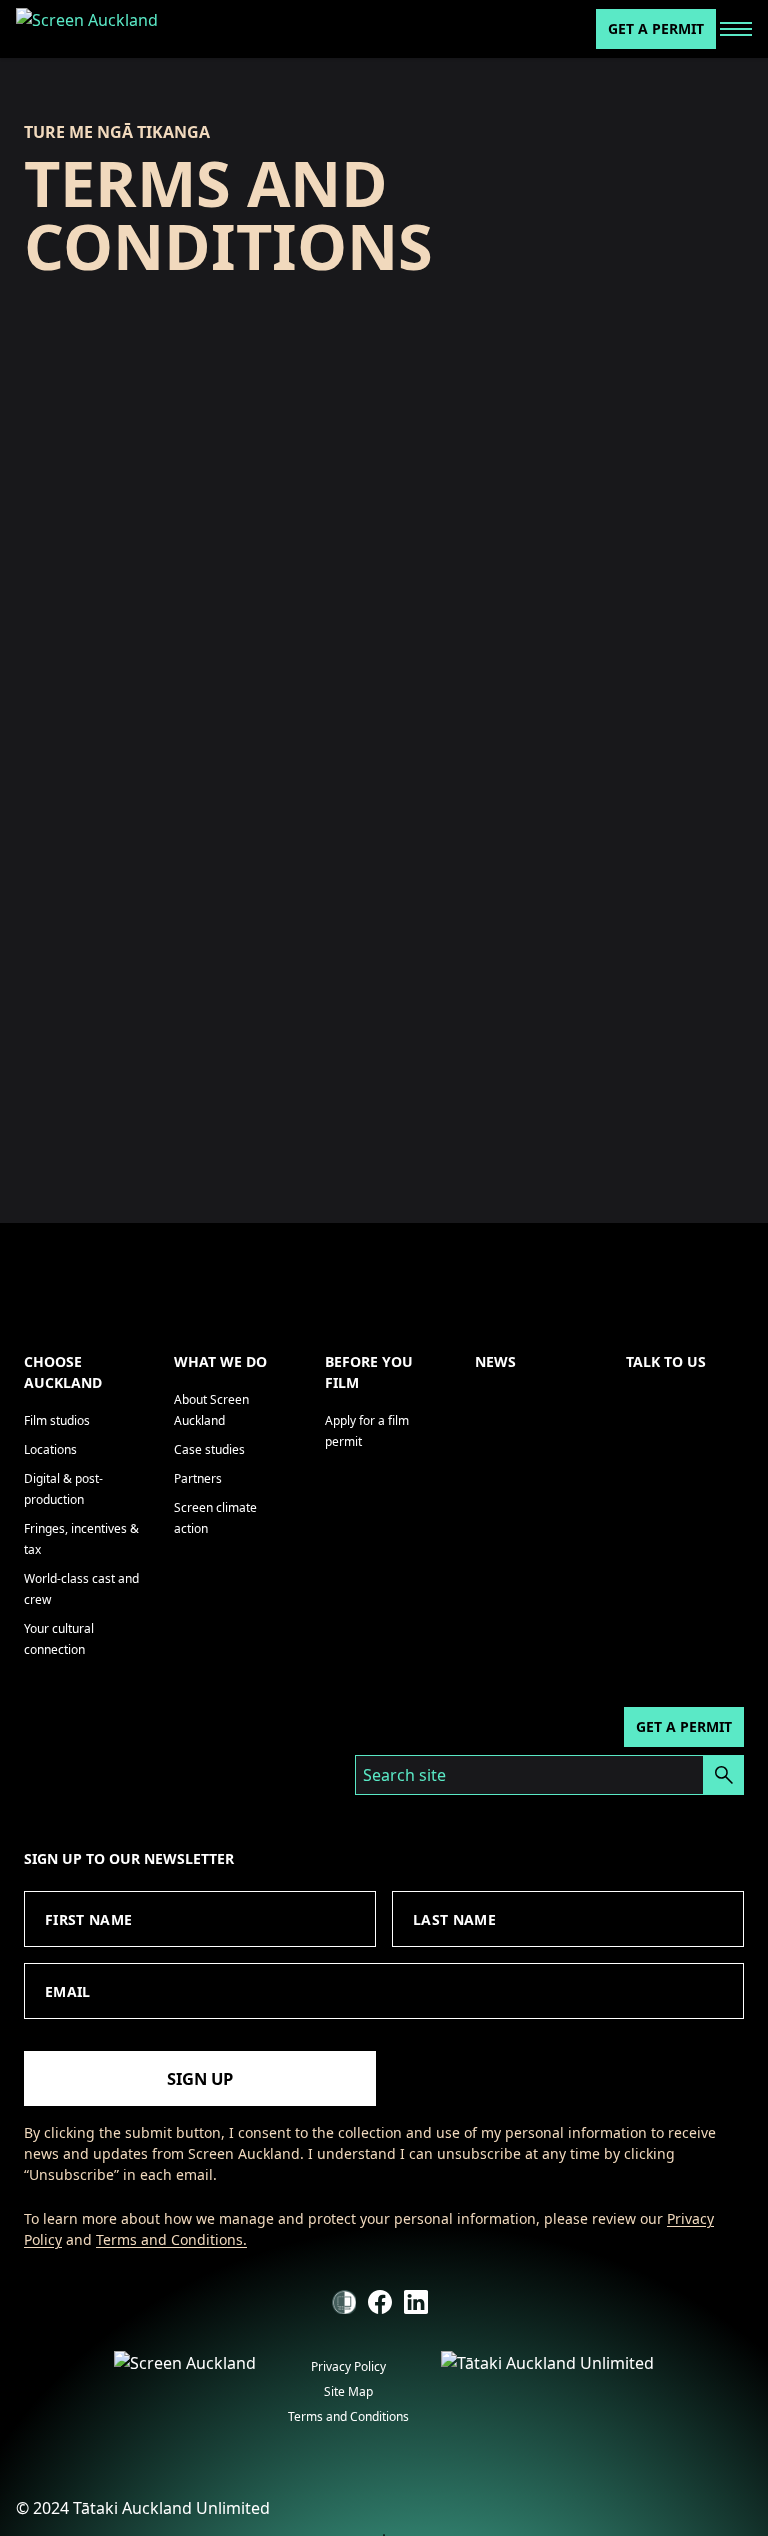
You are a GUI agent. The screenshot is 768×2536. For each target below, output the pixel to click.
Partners (198, 1478)
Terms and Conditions (348, 2416)
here (335, 1085)
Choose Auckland (63, 1372)
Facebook (380, 2302)
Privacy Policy (348, 2366)
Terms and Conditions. (171, 2239)
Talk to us (666, 1361)
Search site (404, 1775)
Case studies (209, 1449)
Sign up (200, 2078)
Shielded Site (344, 2302)
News (495, 1361)
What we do (220, 1361)
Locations (50, 1449)
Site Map (348, 2391)
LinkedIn (416, 2302)
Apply (724, 1775)
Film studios (57, 1420)
